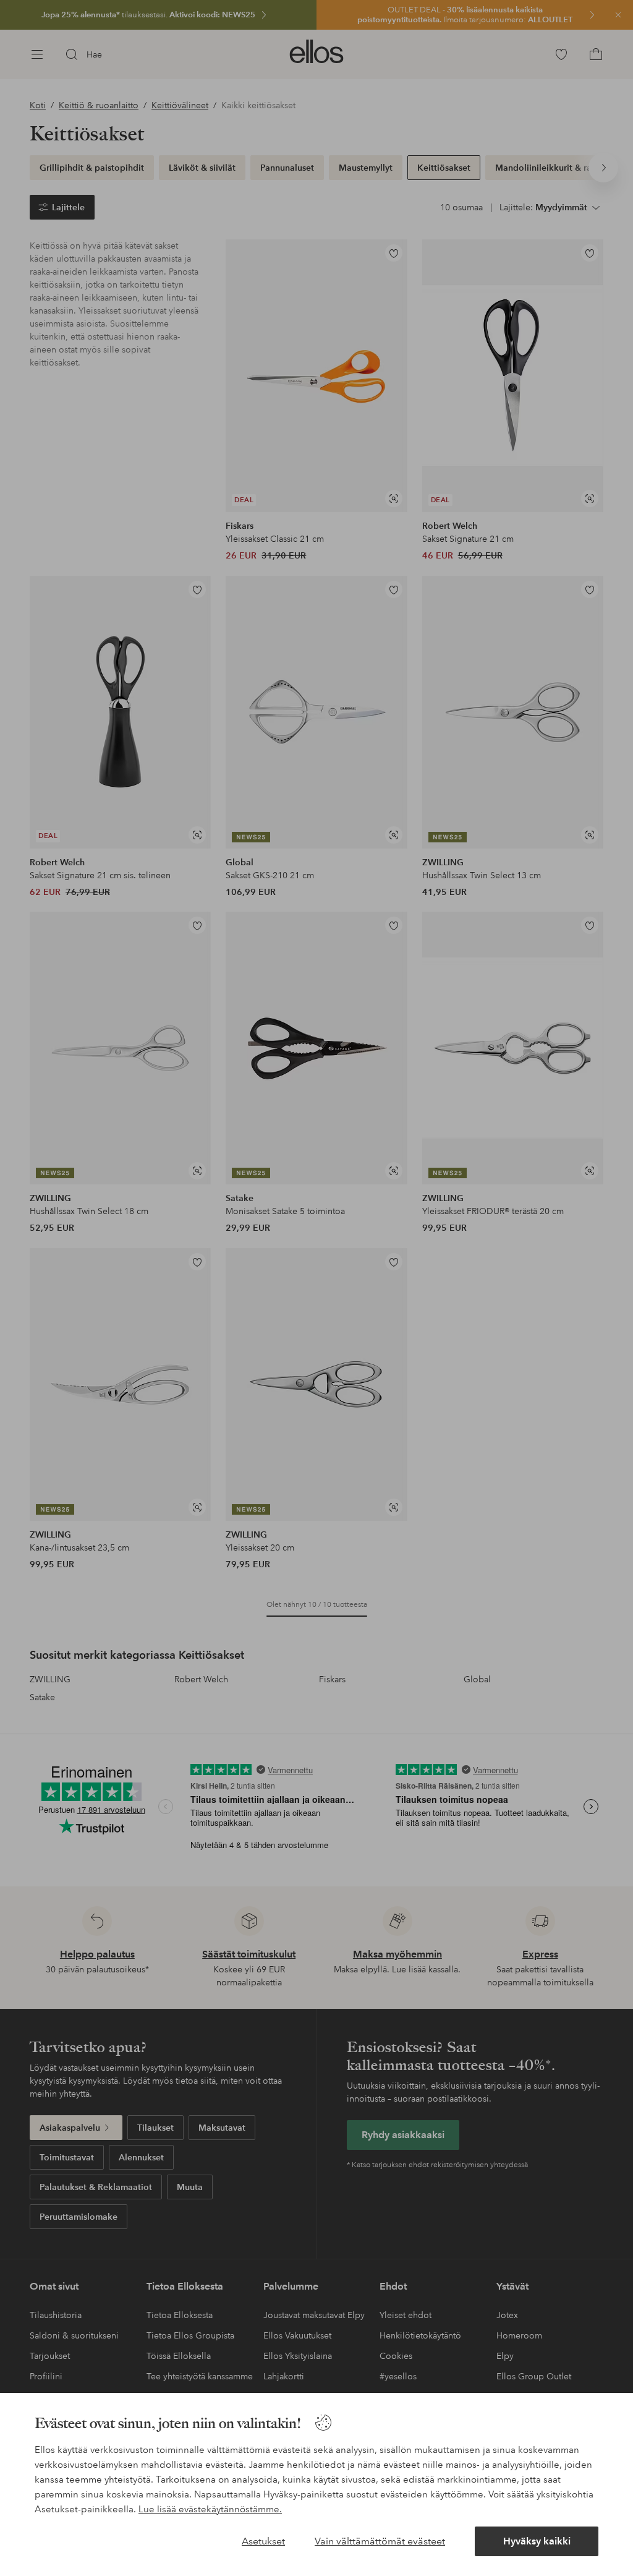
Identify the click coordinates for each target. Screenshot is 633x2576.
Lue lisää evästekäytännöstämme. (210, 2509)
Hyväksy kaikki (537, 2541)
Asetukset (263, 2541)
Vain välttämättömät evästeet (380, 2541)
